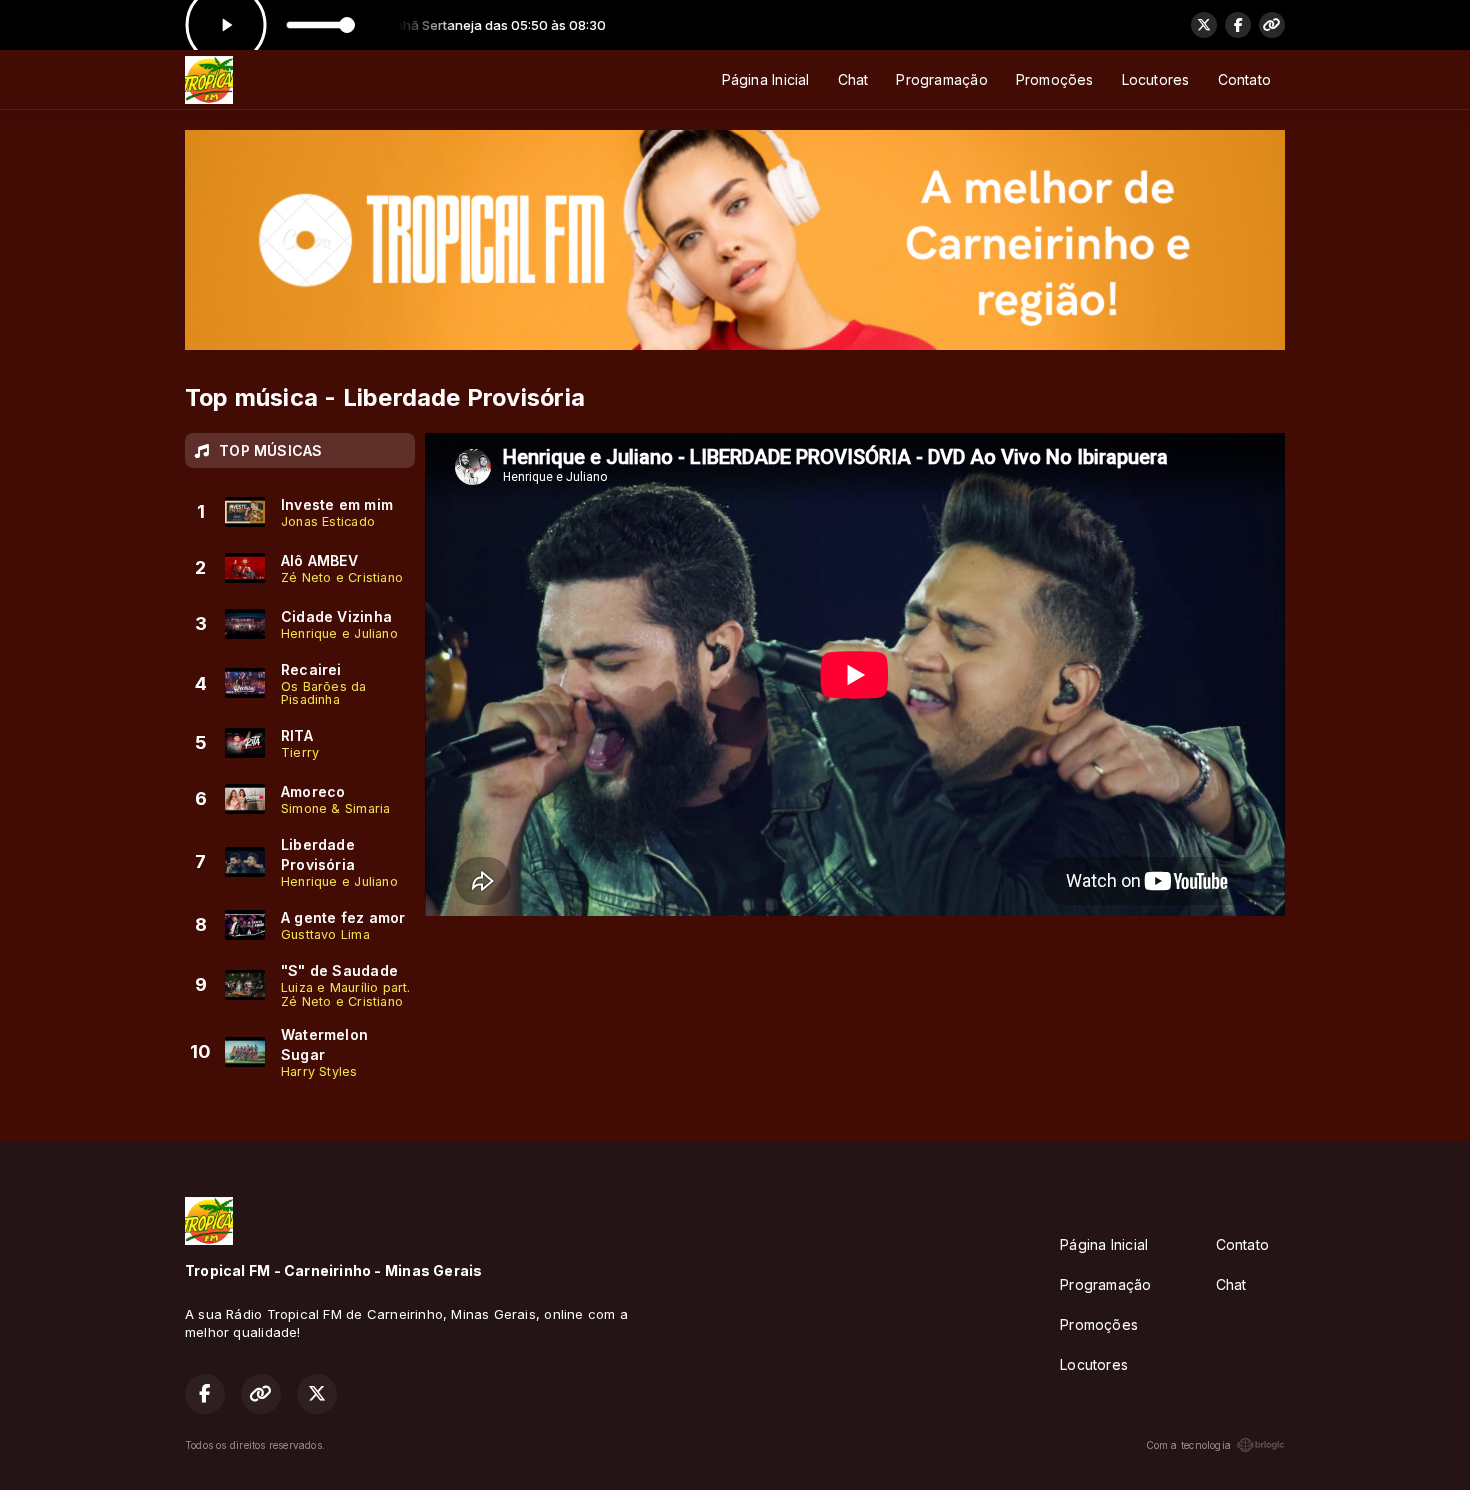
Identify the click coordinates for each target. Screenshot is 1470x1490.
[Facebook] (1238, 25)
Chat (853, 79)
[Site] (1272, 25)
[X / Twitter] (1204, 25)
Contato (1244, 79)
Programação (941, 79)
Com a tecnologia (1188, 1445)
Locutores (1156, 79)
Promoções (1055, 79)
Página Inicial (766, 79)
